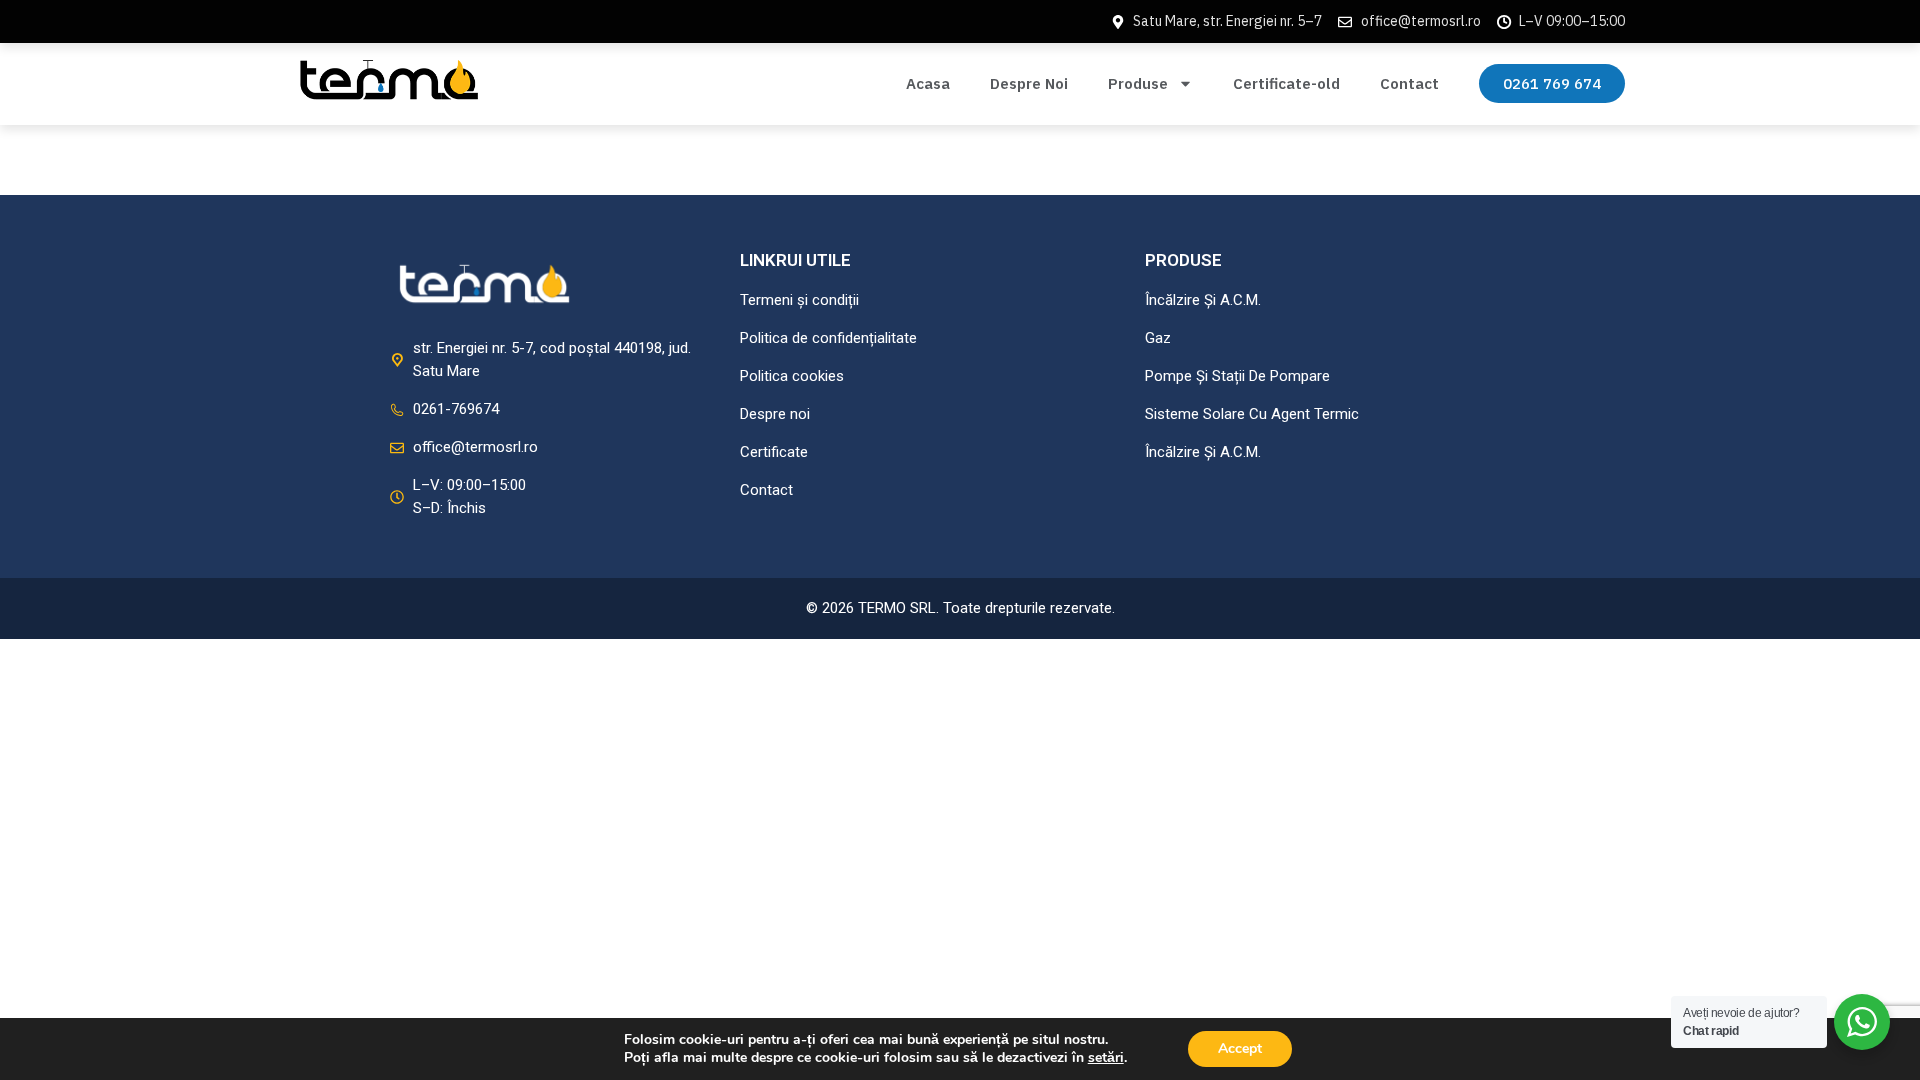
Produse (1138, 83)
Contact (1409, 83)
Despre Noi (1029, 83)
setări (1106, 1058)
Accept (1240, 1048)
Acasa (928, 83)
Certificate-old (1286, 83)
